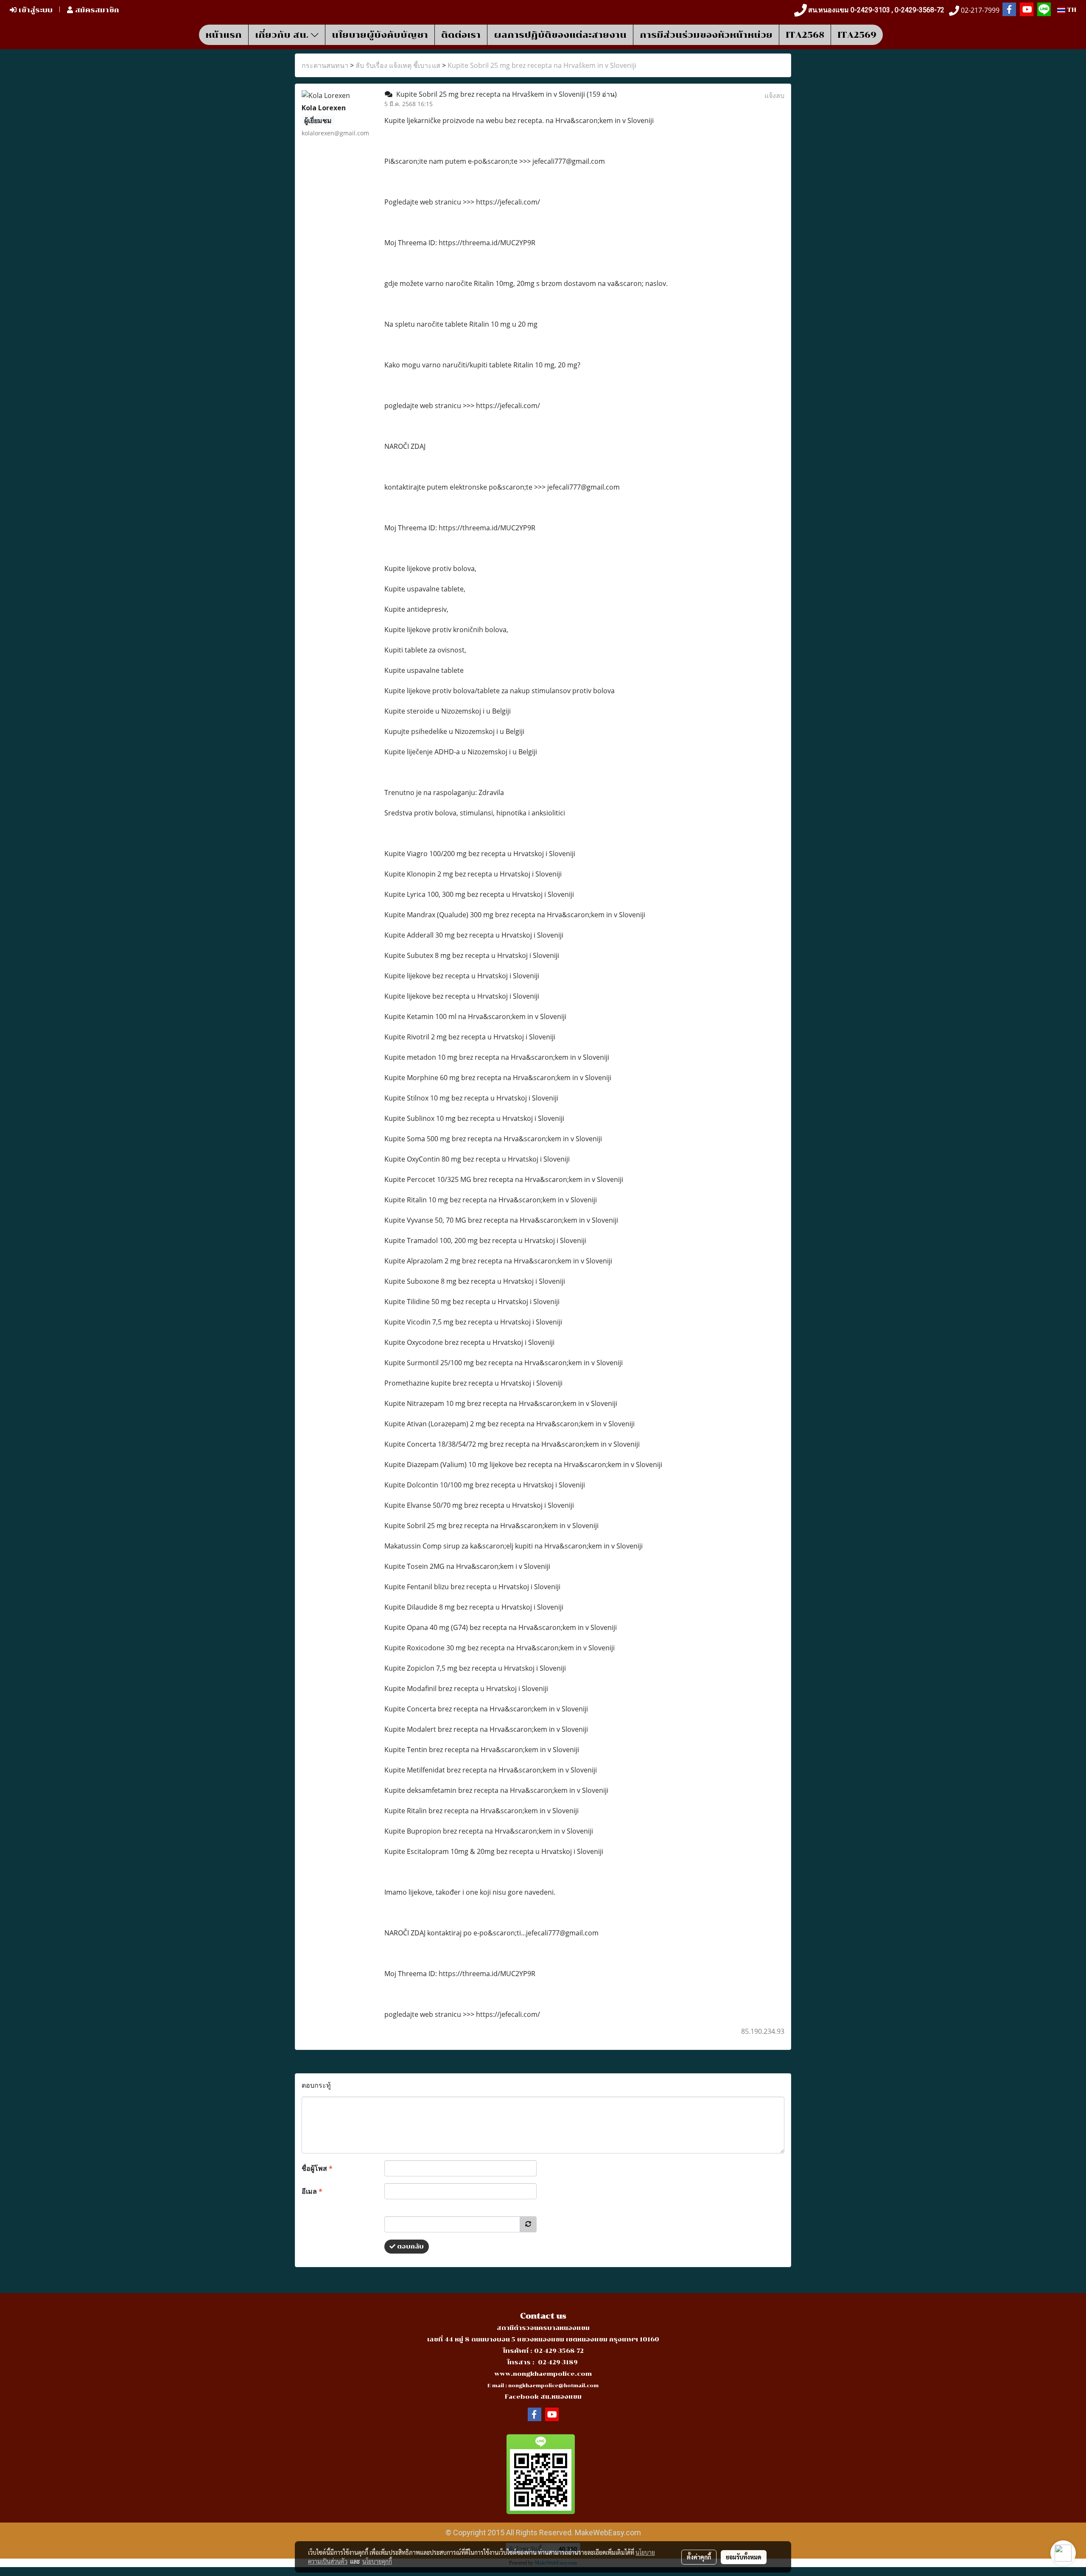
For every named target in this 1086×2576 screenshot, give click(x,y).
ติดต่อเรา (461, 35)
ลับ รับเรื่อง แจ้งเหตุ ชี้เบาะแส (398, 65)
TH (1071, 10)
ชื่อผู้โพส (317, 2168)
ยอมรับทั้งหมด (744, 2557)
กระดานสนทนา (325, 65)
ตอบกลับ (410, 2247)
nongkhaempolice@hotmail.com (553, 2386)
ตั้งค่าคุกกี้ (699, 2557)
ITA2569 (857, 35)
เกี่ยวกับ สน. (283, 35)
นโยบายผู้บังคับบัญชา (380, 35)
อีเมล (312, 2191)
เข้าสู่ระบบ (35, 10)
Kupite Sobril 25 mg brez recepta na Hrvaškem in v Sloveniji (542, 65)
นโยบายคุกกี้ (377, 2561)
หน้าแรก (224, 35)
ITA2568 (805, 35)
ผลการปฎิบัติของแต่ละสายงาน (560, 35)
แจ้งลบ (774, 95)
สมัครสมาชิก (96, 10)
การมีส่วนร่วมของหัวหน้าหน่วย (706, 35)
